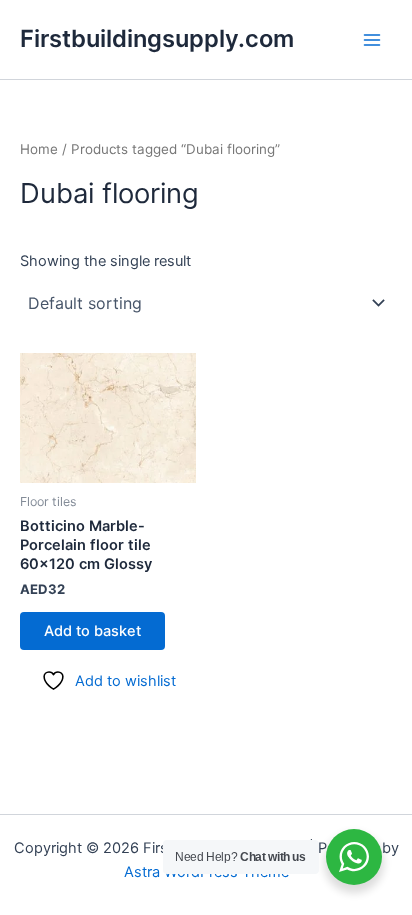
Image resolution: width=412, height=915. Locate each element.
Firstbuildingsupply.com (157, 38)
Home (39, 149)
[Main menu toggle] (372, 39)
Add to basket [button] (92, 631)
